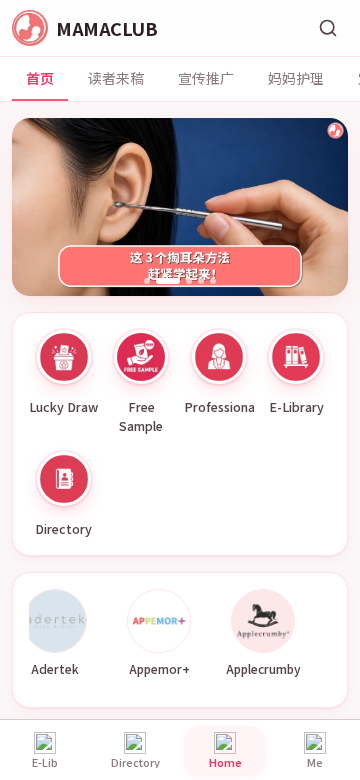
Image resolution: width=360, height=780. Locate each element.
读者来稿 (116, 78)
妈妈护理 (296, 78)
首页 (40, 78)
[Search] (328, 28)
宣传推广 (206, 78)
